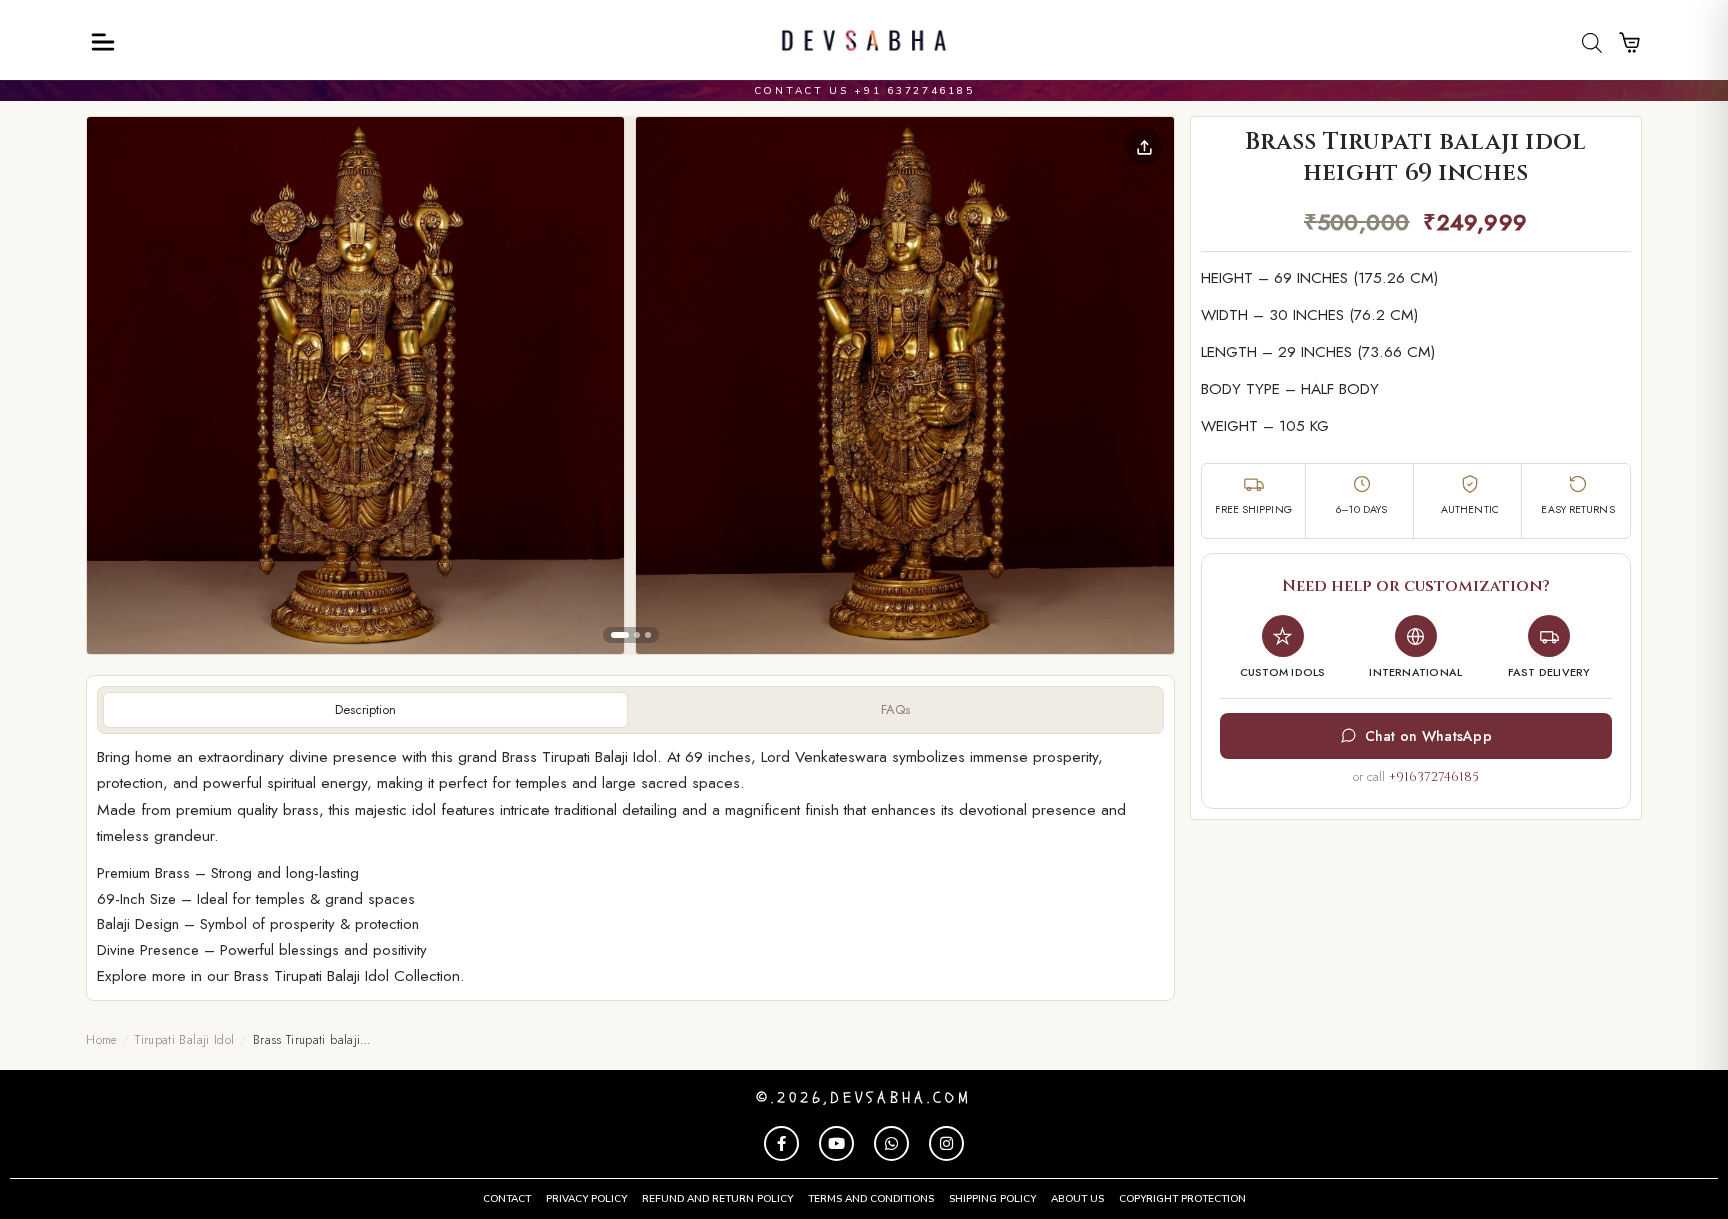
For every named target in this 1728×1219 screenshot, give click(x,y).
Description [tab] (365, 709)
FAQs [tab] (895, 709)
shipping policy (992, 1199)
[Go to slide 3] (648, 635)
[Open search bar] (1592, 42)
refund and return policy (717, 1199)
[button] (355, 385)
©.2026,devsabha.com (864, 1098)
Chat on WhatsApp (1428, 736)
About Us (1077, 1199)
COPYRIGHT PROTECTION (1182, 1199)
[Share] (1144, 147)
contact (507, 1199)
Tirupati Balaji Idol (184, 1040)
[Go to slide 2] (637, 635)
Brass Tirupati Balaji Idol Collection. (349, 975)
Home (101, 1040)
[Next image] (1143, 386)
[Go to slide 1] (620, 635)
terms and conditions (871, 1199)
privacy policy (586, 1199)
